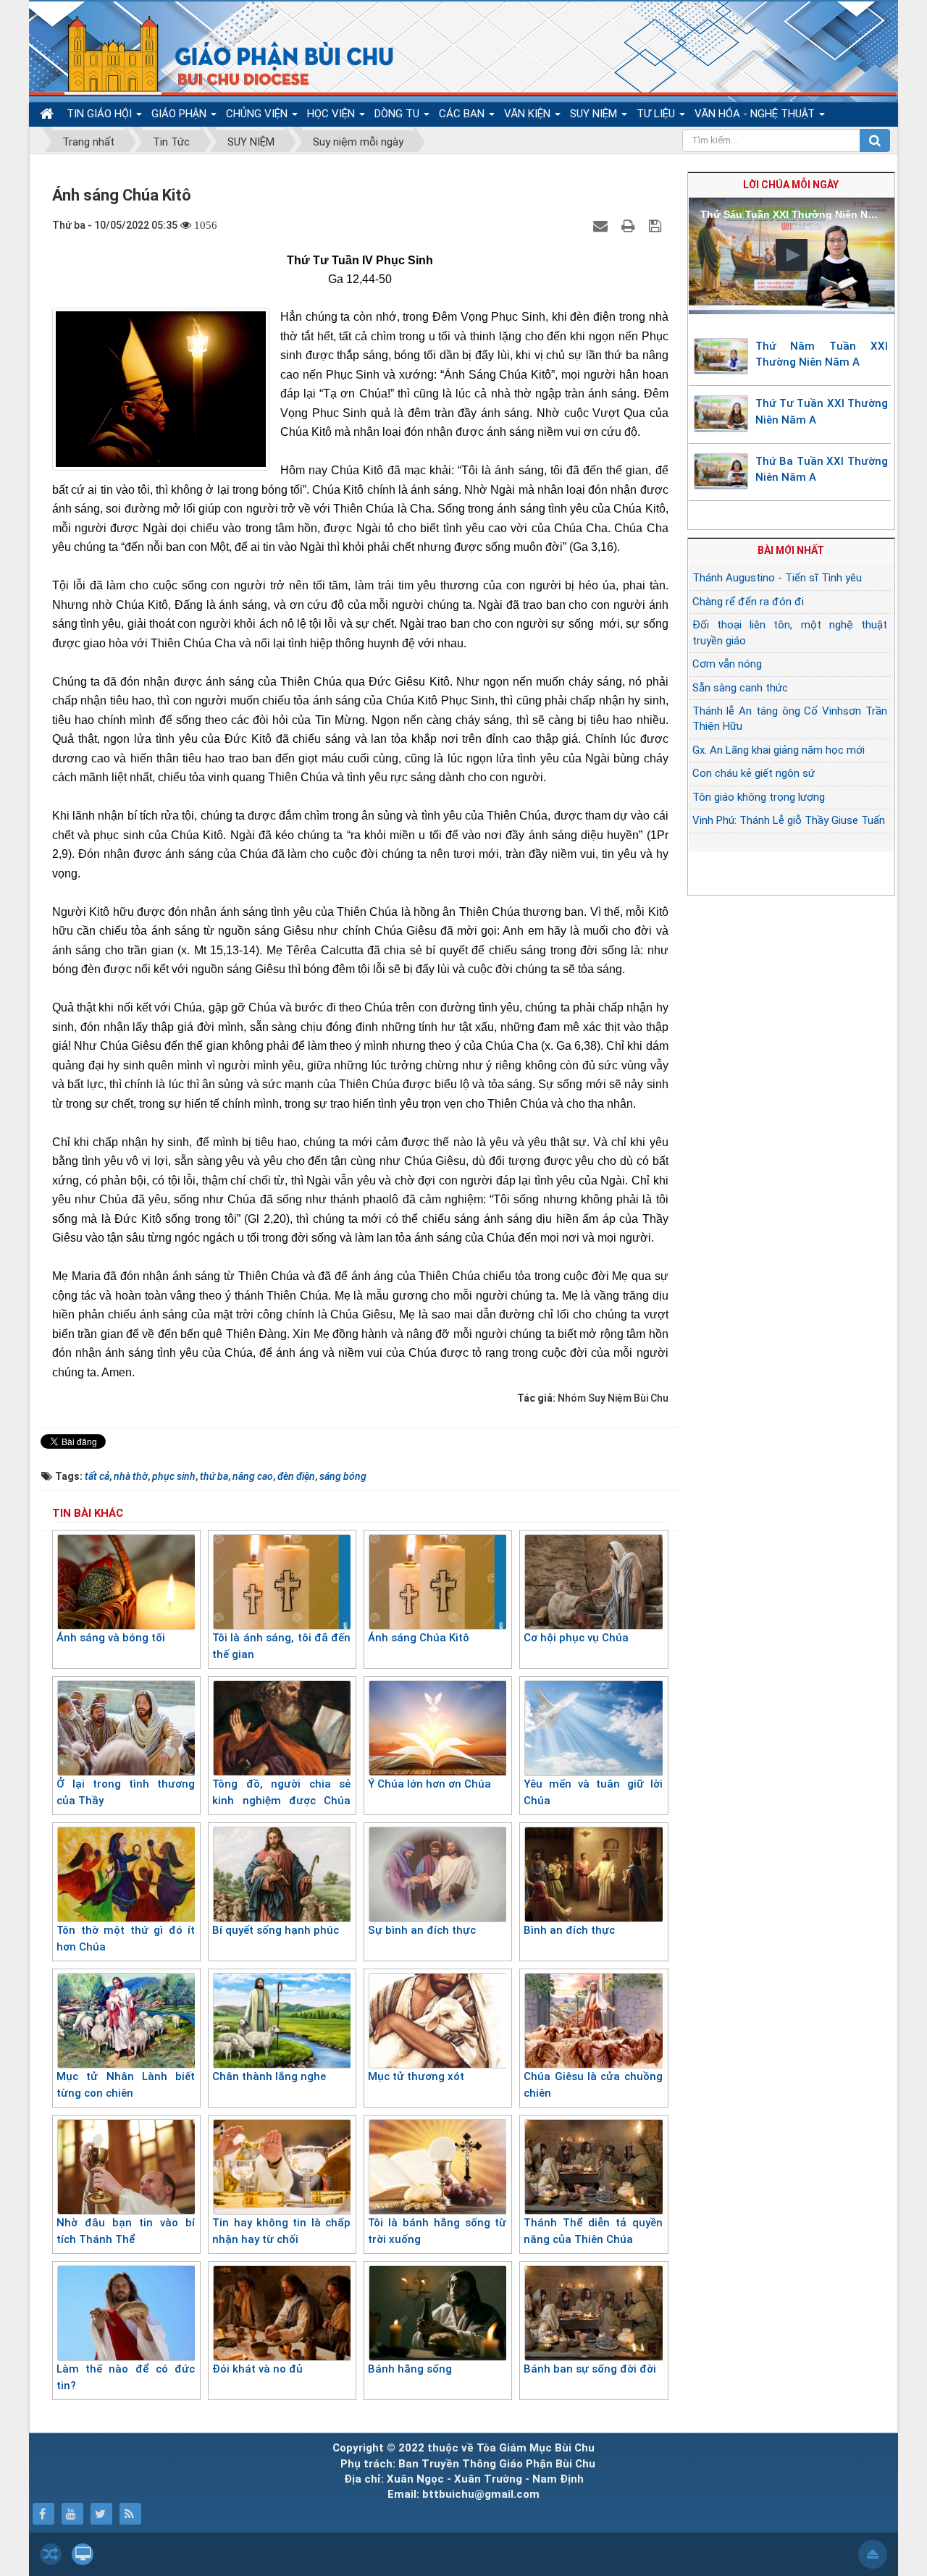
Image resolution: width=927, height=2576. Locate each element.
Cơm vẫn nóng (727, 664)
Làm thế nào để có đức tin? (126, 2377)
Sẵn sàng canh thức (740, 688)
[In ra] (630, 225)
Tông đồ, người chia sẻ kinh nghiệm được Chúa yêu (281, 1800)
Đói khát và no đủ (257, 2369)
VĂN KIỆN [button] (529, 114)
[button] (792, 255)
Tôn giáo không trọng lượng (759, 797)
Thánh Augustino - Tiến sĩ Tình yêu (777, 578)
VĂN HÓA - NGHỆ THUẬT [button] (756, 114)
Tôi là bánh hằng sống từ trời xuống (437, 2231)
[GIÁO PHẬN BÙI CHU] (220, 54)
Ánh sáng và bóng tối (111, 1638)
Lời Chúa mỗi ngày (791, 185)
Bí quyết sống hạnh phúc (276, 1930)
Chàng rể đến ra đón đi (748, 602)
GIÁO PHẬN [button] (180, 114)
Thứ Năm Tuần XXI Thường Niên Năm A (822, 354)
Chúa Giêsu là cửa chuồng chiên (593, 2085)
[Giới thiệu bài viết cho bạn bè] (602, 225)
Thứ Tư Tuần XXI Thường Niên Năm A (822, 412)
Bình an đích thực (569, 1930)
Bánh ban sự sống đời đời (590, 2369)
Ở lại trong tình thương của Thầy (126, 1792)
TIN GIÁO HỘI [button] (101, 114)
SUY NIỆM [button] (595, 114)
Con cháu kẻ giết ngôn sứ (754, 773)
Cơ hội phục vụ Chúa (576, 1638)
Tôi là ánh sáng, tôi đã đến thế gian (281, 1646)
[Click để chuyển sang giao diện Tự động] (51, 2554)
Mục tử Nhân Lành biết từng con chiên (126, 2085)
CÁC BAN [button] (463, 114)
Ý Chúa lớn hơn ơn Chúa (429, 1784)
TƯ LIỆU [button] (657, 114)
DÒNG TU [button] (398, 114)
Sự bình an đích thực (422, 1930)
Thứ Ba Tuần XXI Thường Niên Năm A (822, 470)
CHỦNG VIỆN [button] (258, 114)
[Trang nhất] (49, 114)
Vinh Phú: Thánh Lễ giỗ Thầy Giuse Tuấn (789, 820)
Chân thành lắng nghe (269, 2076)
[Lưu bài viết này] (657, 225)
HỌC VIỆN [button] (332, 114)
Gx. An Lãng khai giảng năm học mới (779, 750)
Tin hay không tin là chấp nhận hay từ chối (281, 2231)
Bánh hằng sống (410, 2369)
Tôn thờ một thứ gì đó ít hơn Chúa (126, 1939)
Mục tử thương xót (416, 2076)
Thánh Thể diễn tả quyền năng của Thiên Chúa (593, 2231)
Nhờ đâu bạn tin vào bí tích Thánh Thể (126, 2231)
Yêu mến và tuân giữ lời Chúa (593, 1792)
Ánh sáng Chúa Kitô (419, 1638)
